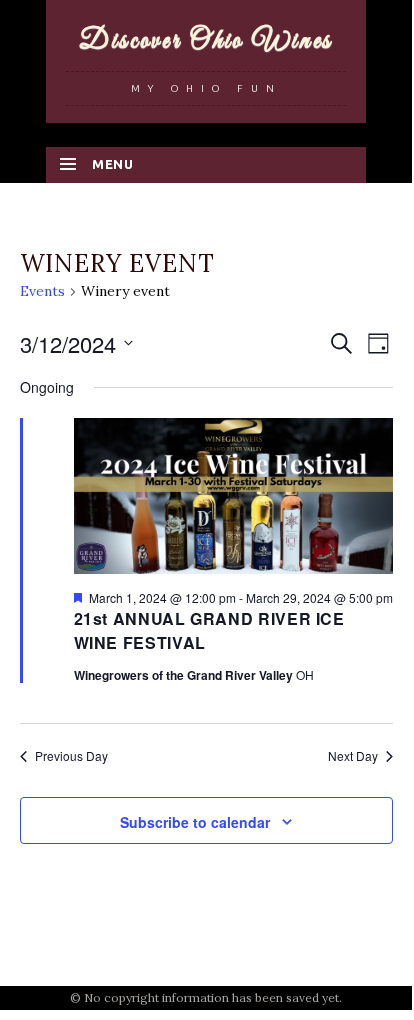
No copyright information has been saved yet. (213, 997)
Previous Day (71, 756)
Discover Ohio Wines (206, 41)
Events (42, 291)
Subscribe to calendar (195, 822)
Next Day (353, 756)
